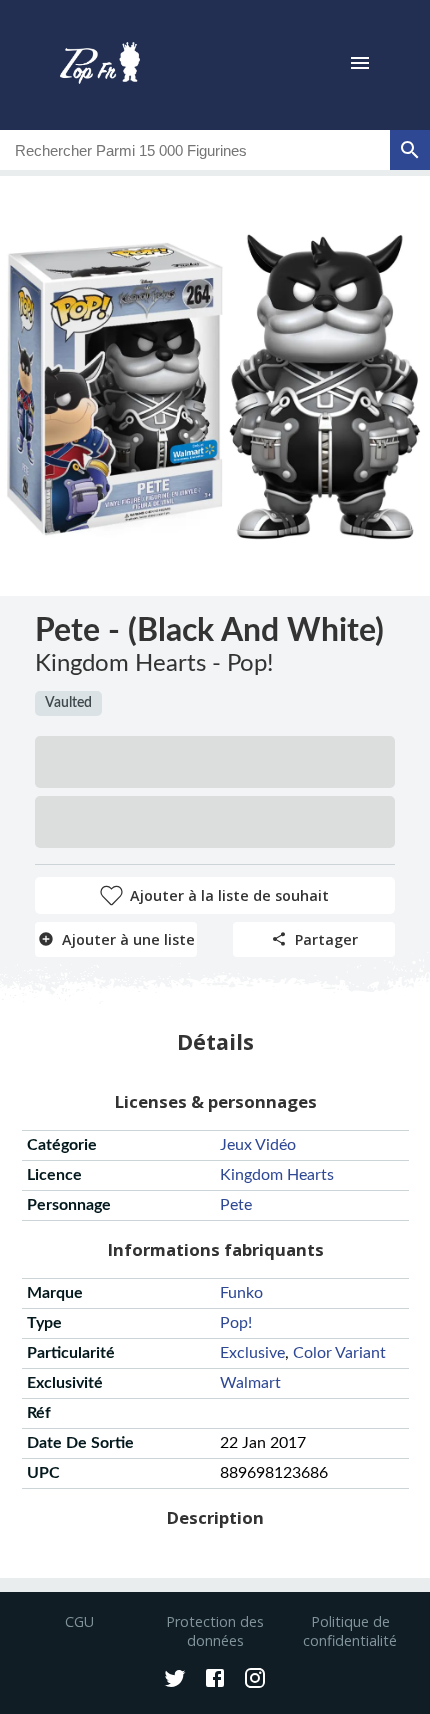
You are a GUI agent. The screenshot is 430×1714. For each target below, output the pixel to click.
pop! (236, 1323)
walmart (250, 1383)
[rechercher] (410, 150)
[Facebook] (215, 1680)
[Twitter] (175, 1680)
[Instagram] (255, 1680)
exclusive (252, 1353)
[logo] (100, 65)
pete (236, 1205)
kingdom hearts (277, 1175)
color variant (339, 1353)
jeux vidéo (258, 1145)
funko (241, 1293)
